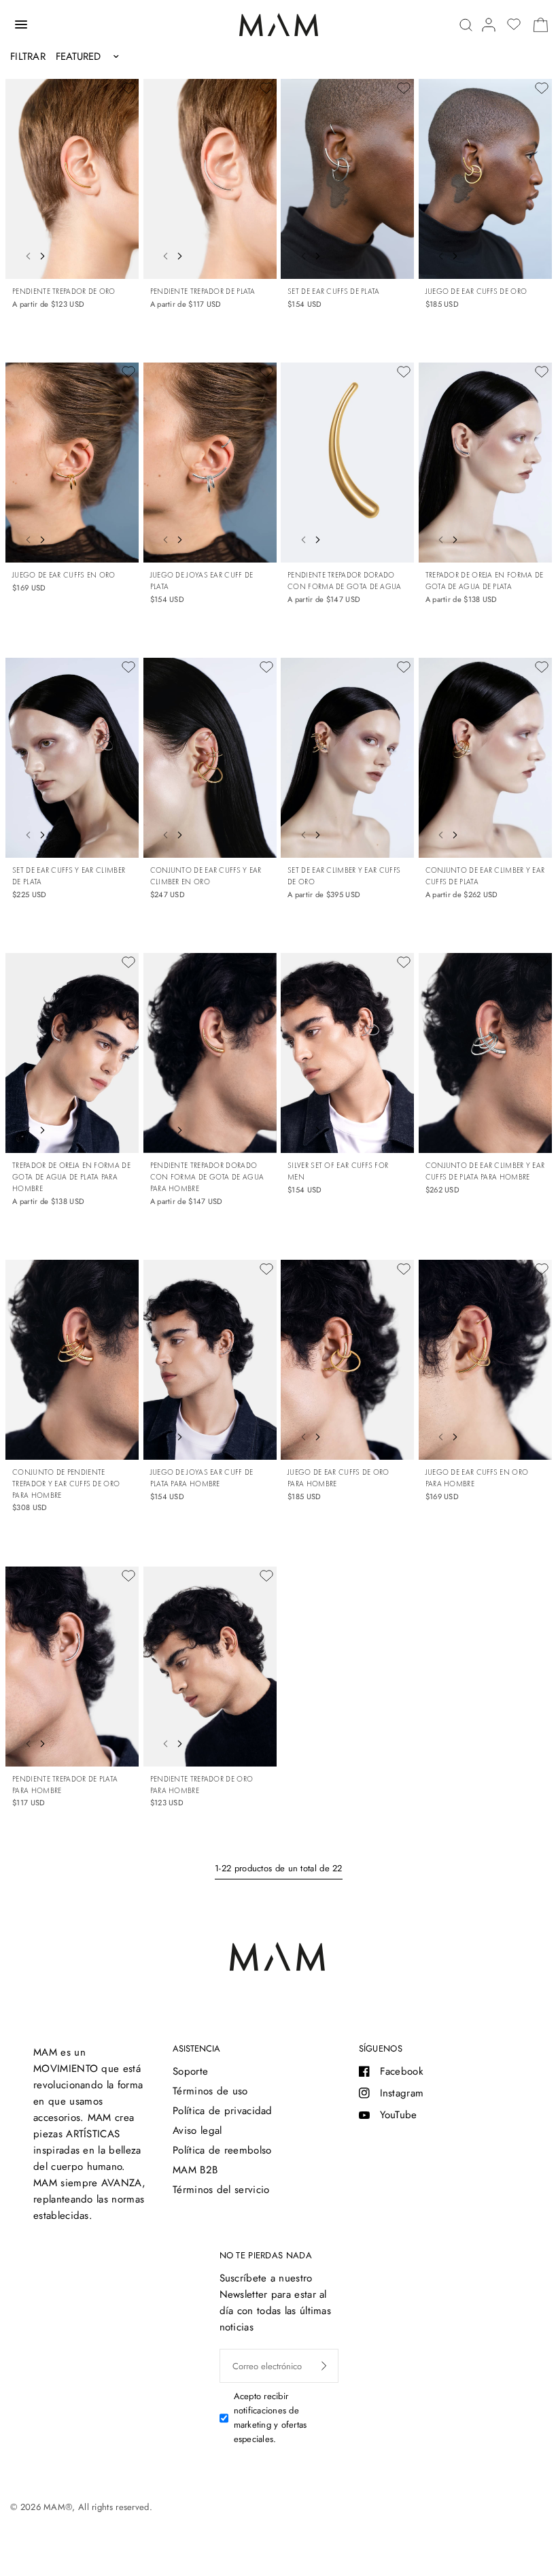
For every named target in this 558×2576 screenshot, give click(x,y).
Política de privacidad (223, 2111)
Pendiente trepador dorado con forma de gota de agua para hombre (207, 1177)
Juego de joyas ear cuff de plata (202, 581)
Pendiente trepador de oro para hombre (202, 1785)
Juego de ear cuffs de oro (476, 291)
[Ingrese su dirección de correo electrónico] (324, 2366)
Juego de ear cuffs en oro (64, 575)
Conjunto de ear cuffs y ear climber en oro (206, 876)
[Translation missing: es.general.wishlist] (514, 24)
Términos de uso (210, 2091)
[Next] (46, 254)
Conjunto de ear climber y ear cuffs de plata (485, 876)
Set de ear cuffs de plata (334, 291)
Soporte (190, 2071)
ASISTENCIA (196, 2048)
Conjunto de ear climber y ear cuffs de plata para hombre (485, 1171)
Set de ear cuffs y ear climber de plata (69, 876)
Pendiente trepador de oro (64, 291)
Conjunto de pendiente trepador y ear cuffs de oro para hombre (66, 1484)
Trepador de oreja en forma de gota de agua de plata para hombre (71, 1177)
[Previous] (24, 254)
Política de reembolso (222, 2150)
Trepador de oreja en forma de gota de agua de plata (485, 581)
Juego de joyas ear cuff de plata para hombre (202, 1478)
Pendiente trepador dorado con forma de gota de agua (345, 581)
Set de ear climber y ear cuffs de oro (344, 876)
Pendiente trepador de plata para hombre (65, 1785)
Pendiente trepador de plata (203, 291)
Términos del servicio (221, 2190)
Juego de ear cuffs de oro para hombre (338, 1478)
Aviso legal (197, 2130)
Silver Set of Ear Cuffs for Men (338, 1171)
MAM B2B (195, 2170)
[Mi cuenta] (489, 25)
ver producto (113, 252)
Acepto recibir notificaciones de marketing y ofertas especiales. (271, 2417)
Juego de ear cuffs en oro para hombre (477, 1478)
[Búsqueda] (466, 25)
